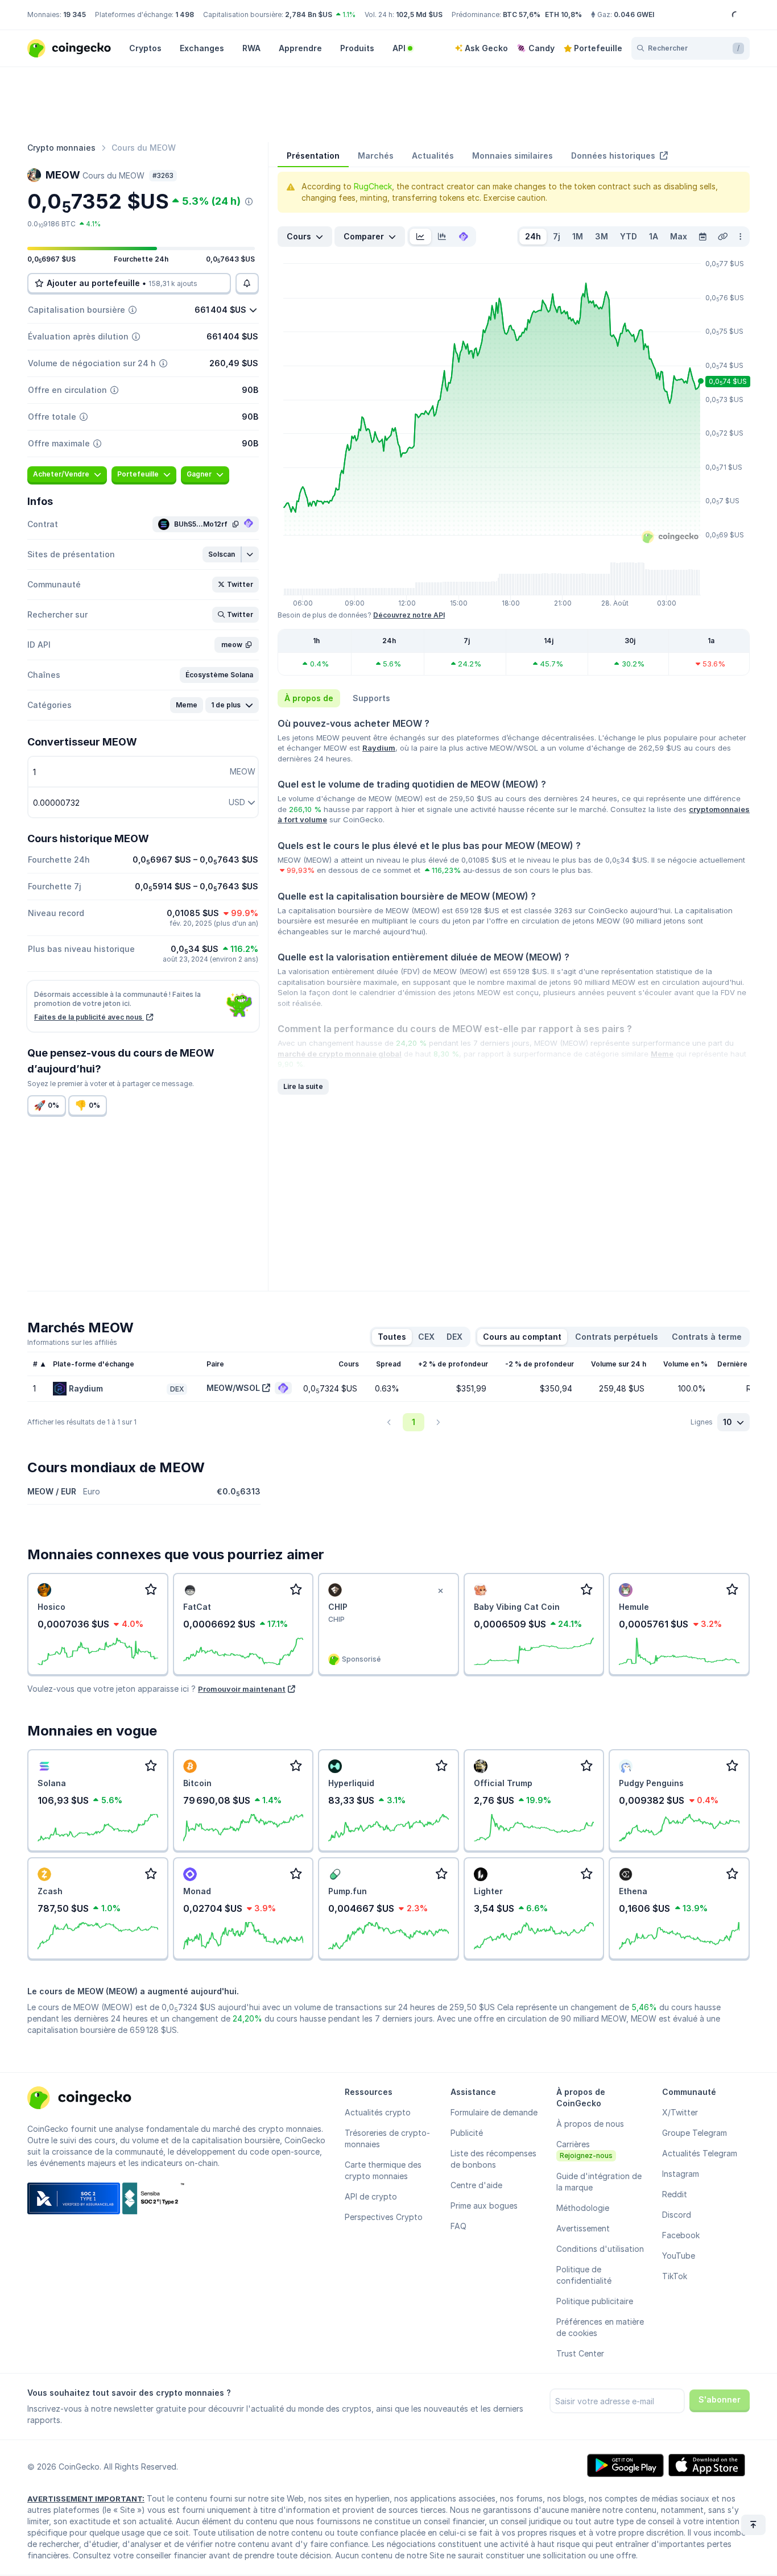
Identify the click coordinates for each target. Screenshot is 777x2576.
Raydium (379, 748)
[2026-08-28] (702, 237)
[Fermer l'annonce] (441, 1591)
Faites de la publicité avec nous (89, 1017)
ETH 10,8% (563, 15)
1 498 (185, 15)
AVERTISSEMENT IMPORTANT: (86, 2499)
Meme (662, 1054)
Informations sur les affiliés (72, 1342)
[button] (222, 554)
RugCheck (373, 186)
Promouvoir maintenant (242, 1689)
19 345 (75, 15)
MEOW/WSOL (233, 1388)
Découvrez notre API (409, 615)
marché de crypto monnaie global (340, 1054)
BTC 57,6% (522, 15)
